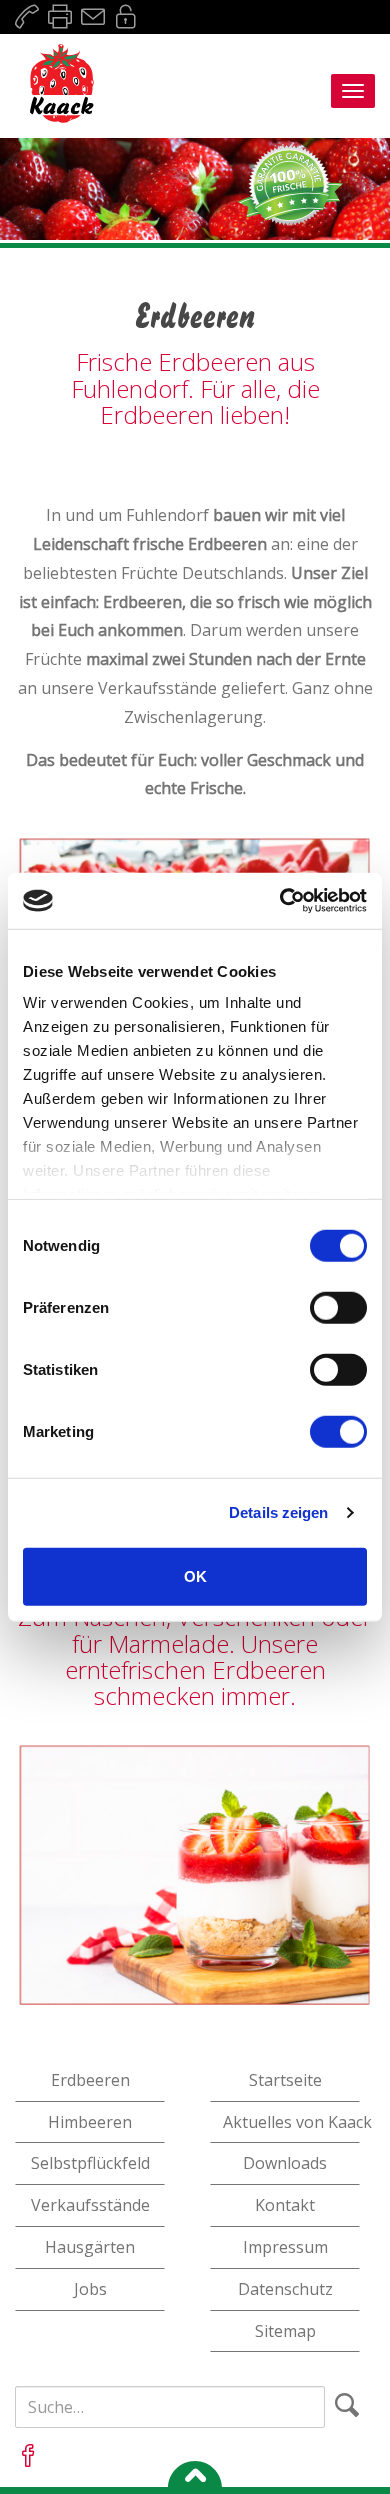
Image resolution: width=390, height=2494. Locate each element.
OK (195, 1575)
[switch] (338, 1307)
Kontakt (285, 2205)
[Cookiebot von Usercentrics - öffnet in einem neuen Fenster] (280, 901)
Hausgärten (90, 2247)
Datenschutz (285, 2289)
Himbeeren (90, 2122)
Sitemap (285, 2331)
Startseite (285, 2080)
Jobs (90, 2289)
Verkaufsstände (90, 2205)
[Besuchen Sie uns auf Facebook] (28, 2456)
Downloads (285, 2163)
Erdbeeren (90, 2080)
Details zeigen (278, 1512)
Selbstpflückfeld (90, 2163)
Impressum (285, 2247)
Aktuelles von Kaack (291, 2122)
